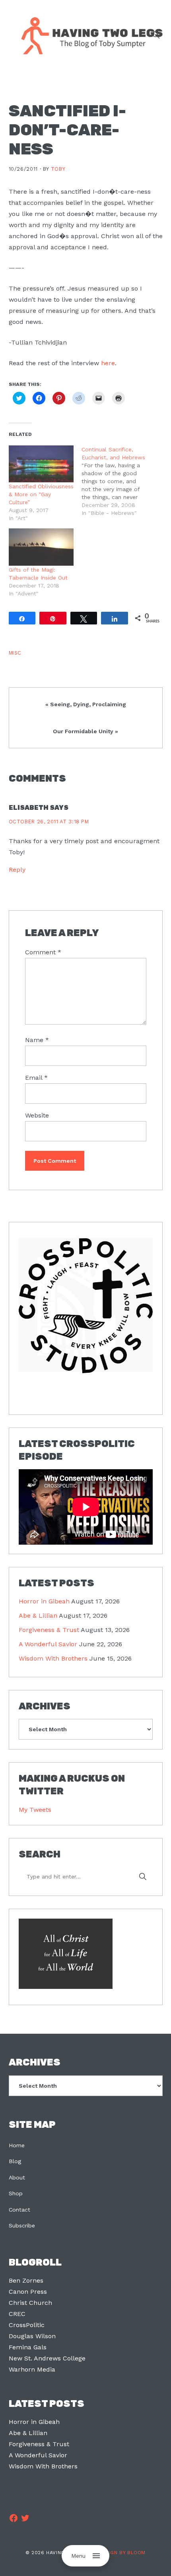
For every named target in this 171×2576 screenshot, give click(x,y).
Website (37, 1115)
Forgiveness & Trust (49, 1630)
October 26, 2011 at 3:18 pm (49, 822)
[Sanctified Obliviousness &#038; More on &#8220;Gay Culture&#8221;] (41, 464)
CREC (17, 2314)
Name (37, 1040)
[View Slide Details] (86, 1305)
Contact (19, 2210)
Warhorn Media (32, 2369)
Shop (16, 2193)
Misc (15, 653)
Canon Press (28, 2292)
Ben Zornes (26, 2280)
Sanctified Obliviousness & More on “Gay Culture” (41, 494)
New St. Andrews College (47, 2358)
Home (17, 2145)
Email (36, 1078)
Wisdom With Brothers (53, 1658)
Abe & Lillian (38, 1616)
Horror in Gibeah (44, 1601)
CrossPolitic (27, 2325)
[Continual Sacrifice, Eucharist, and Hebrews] (118, 481)
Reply (17, 870)
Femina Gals (28, 2347)
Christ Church (30, 2303)
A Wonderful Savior (48, 1644)
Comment (43, 952)
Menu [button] (78, 2556)
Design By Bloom (122, 2553)
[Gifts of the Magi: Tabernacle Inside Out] (41, 547)
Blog (15, 2161)
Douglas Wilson (32, 2336)
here (108, 363)
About (17, 2177)
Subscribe (22, 2225)
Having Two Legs (88, 35)
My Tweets (35, 1810)
